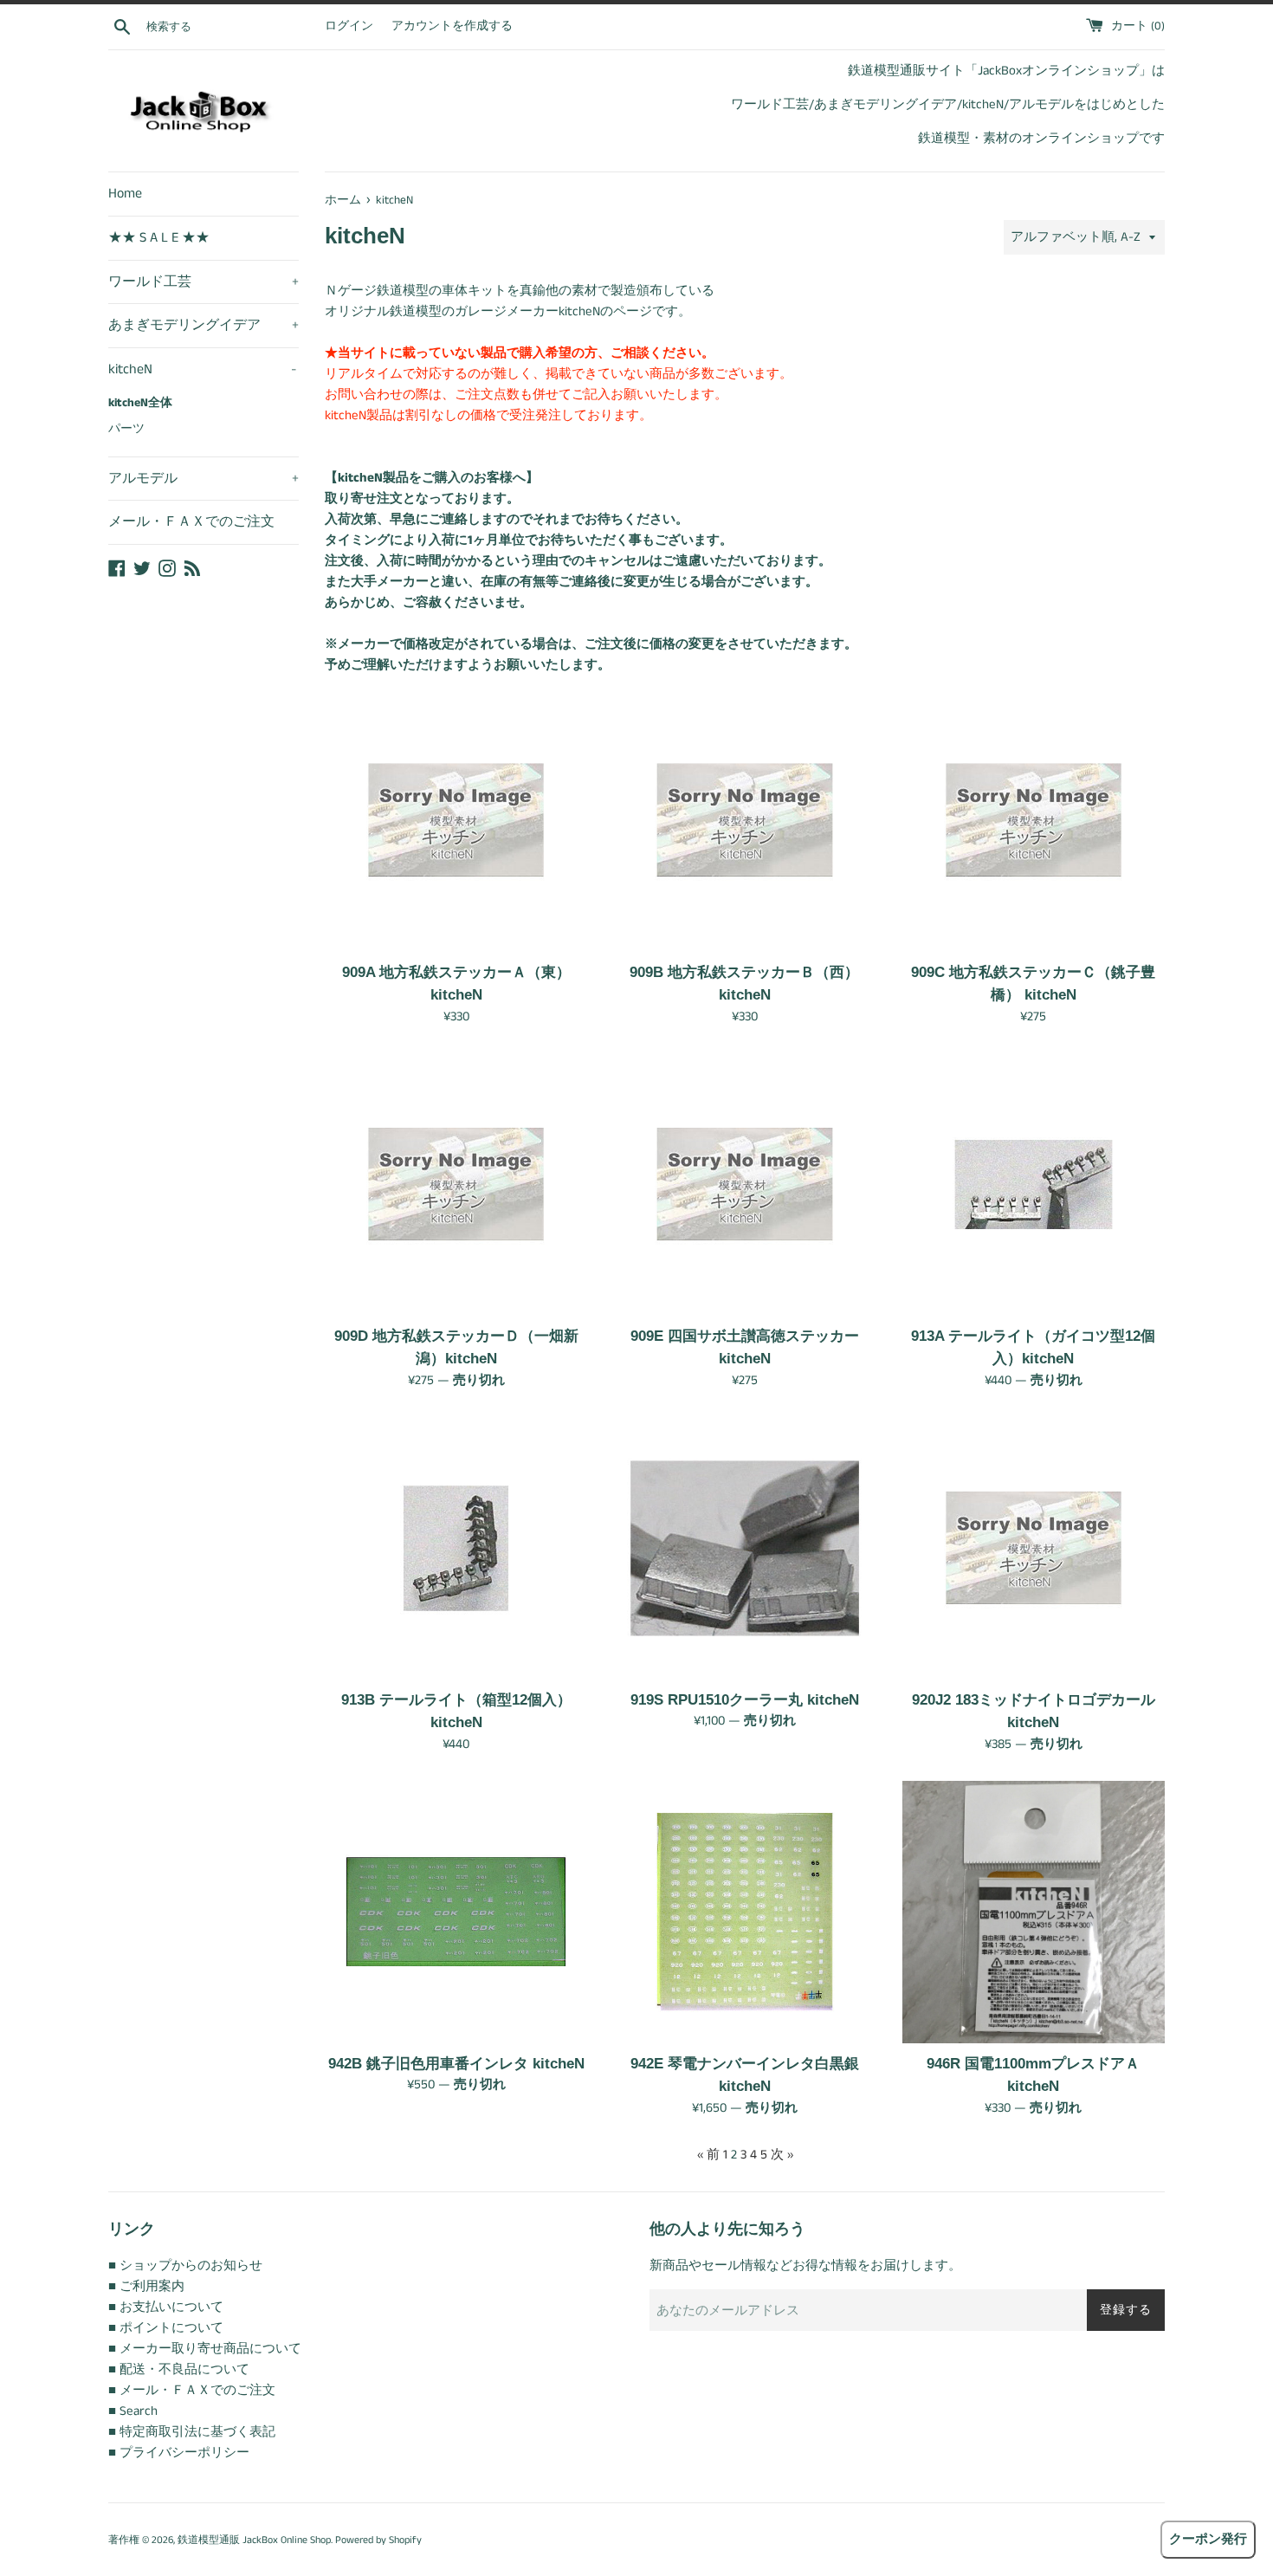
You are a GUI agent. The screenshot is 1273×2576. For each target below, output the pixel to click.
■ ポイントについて (166, 2328)
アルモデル (204, 479)
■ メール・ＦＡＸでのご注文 (192, 2390)
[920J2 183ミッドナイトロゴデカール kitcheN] (1034, 1548)
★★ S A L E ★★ (159, 238)
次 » (782, 2155)
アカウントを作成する (452, 26)
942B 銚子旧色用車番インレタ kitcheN (456, 2063)
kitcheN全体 (140, 403)
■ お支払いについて (166, 2307)
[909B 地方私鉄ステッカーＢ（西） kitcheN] (744, 820)
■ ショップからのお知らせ (185, 2265)
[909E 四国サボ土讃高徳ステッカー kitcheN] (744, 1184)
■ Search (133, 2411)
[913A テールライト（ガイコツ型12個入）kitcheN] (1034, 1184)
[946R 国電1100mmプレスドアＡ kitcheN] (1034, 1912)
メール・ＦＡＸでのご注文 (191, 522)
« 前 (708, 2155)
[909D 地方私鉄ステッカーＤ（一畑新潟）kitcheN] (456, 1184)
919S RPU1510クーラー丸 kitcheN (745, 1699)
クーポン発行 (1208, 2539)
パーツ (126, 429)
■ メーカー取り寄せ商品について (205, 2349)
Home (125, 194)
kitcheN (203, 369)
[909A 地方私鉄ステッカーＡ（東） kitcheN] (456, 820)
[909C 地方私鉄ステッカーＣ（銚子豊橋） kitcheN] (1034, 820)
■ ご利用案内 (146, 2286)
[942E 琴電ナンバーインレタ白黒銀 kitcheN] (744, 1912)
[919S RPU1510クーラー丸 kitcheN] (744, 1548)
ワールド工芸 (204, 282)
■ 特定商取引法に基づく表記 (192, 2432)
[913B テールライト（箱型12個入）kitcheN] (456, 1548)
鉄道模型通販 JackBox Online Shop (254, 2540)
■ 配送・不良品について (179, 2369)
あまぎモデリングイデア (204, 325)
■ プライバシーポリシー (179, 2453)
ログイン (349, 26)
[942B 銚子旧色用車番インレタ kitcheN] (456, 1912)
